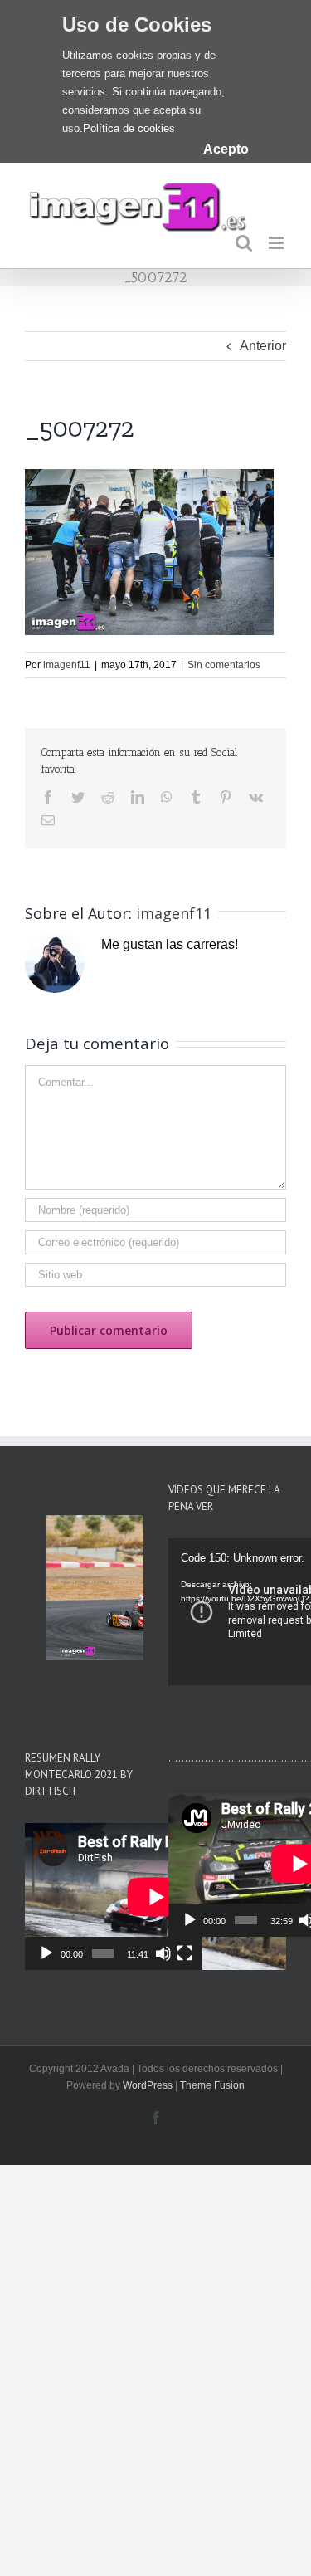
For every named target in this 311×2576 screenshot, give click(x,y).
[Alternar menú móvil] (277, 243)
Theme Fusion (212, 2085)
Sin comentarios (224, 665)
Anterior (263, 346)
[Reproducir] (46, 1953)
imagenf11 (67, 665)
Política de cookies (129, 128)
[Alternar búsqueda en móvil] (244, 243)
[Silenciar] (163, 1953)
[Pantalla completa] (185, 1953)
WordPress (148, 2085)
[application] (114, 1897)
